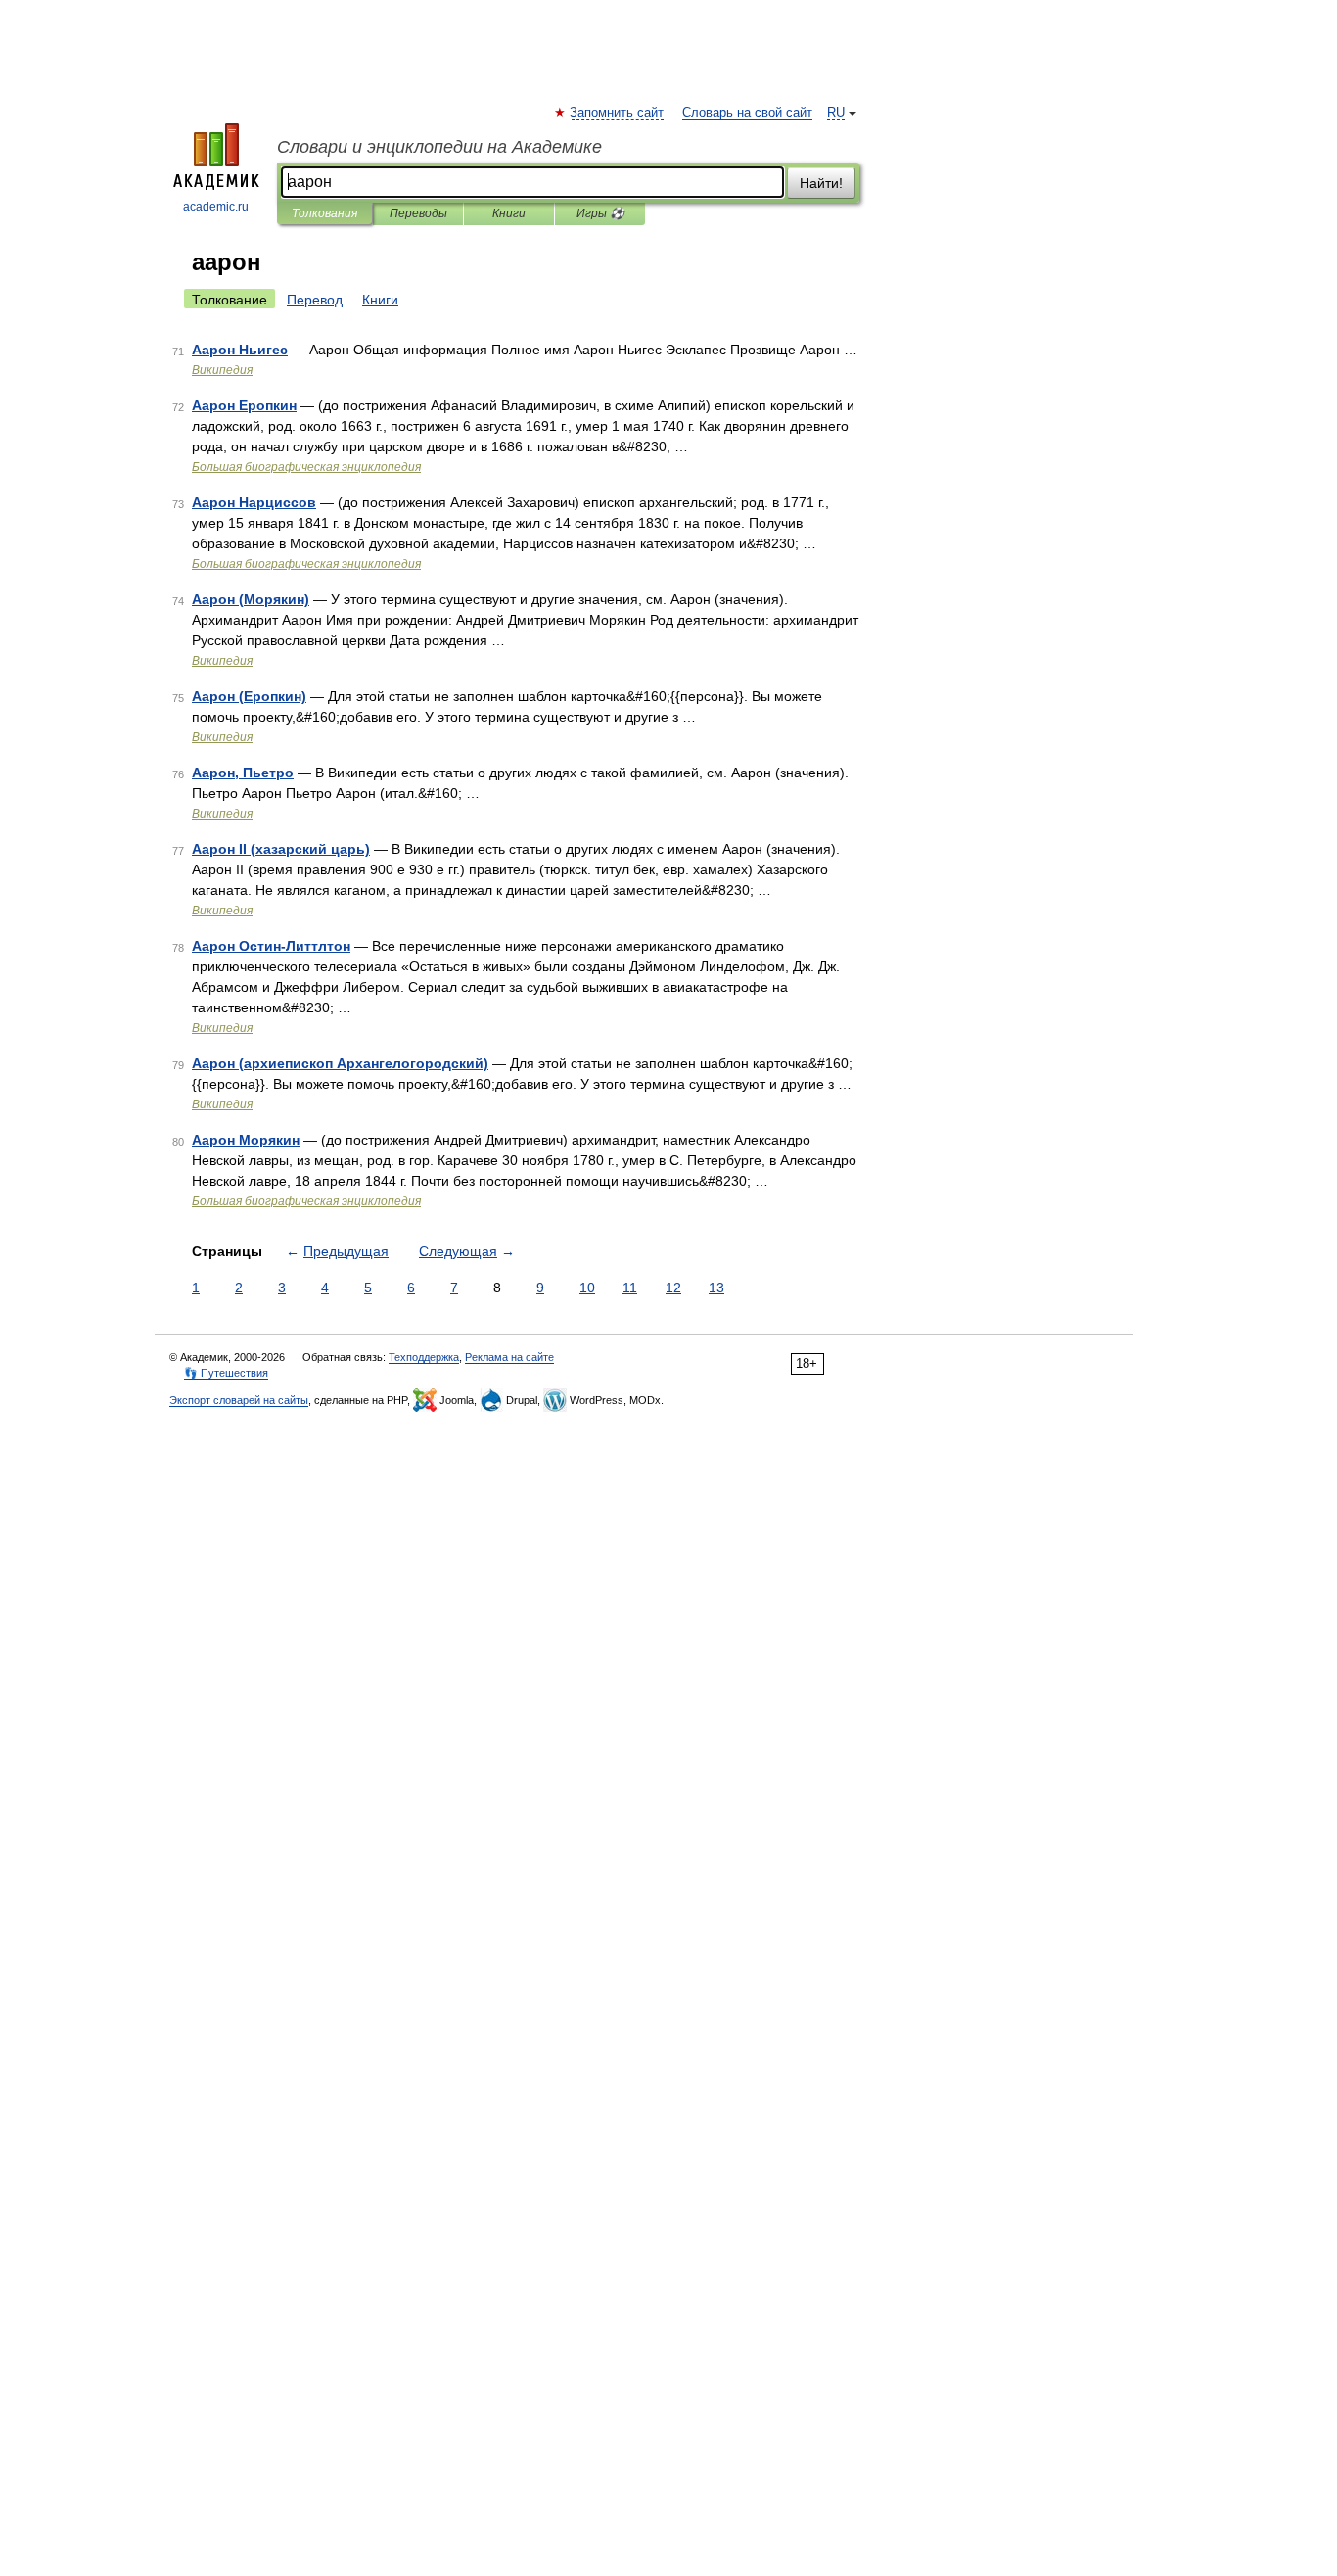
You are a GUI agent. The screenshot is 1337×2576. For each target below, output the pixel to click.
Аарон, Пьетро (243, 773)
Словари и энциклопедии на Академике (439, 147)
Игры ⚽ (600, 213)
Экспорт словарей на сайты (239, 1400)
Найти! (821, 183)
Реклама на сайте (509, 1357)
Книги (509, 213)
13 (716, 1288)
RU (836, 113)
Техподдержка (424, 1357)
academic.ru (216, 207)
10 (587, 1288)
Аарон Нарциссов (254, 502)
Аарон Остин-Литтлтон (271, 946)
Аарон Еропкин (244, 405)
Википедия (222, 370)
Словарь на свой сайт (747, 113)
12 (673, 1288)
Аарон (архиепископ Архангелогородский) (340, 1063)
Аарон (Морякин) (251, 599)
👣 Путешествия (226, 1373)
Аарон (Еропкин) (249, 696)
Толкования (324, 213)
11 (630, 1288)
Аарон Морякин (246, 1140)
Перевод (315, 300)
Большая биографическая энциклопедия (306, 467)
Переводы (418, 213)
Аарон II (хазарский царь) (281, 849)
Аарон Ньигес (240, 350)
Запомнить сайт (618, 113)
